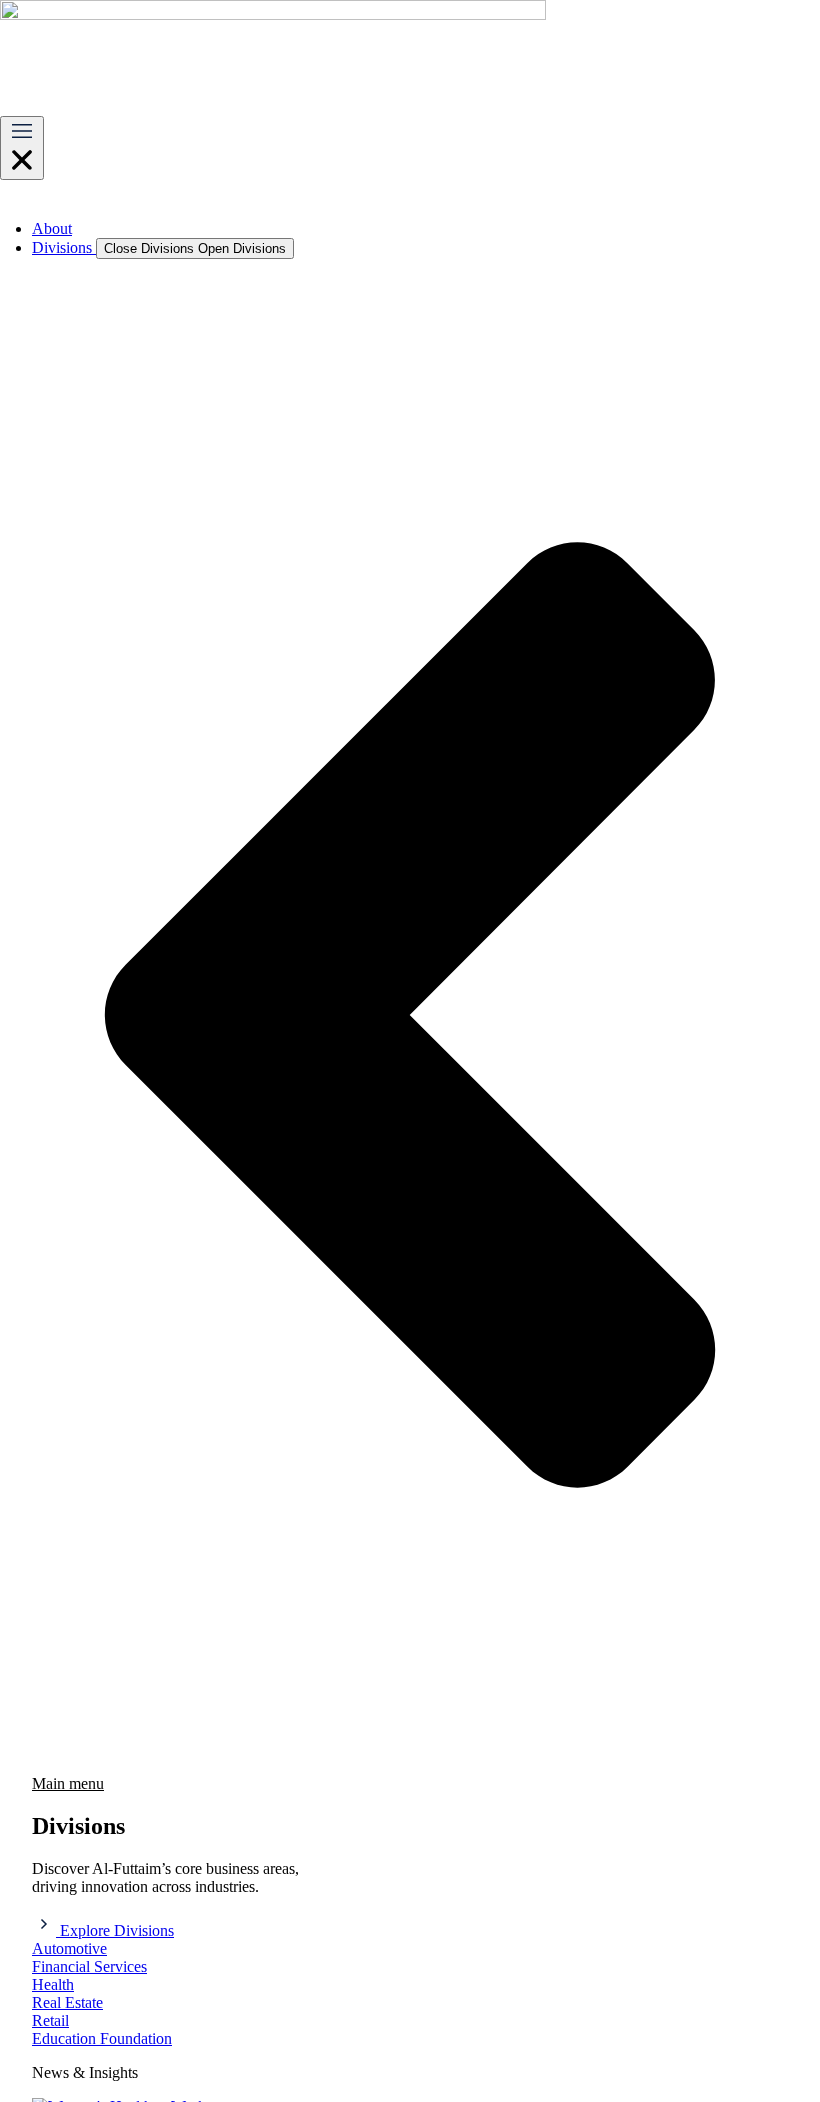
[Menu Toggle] (22, 148)
